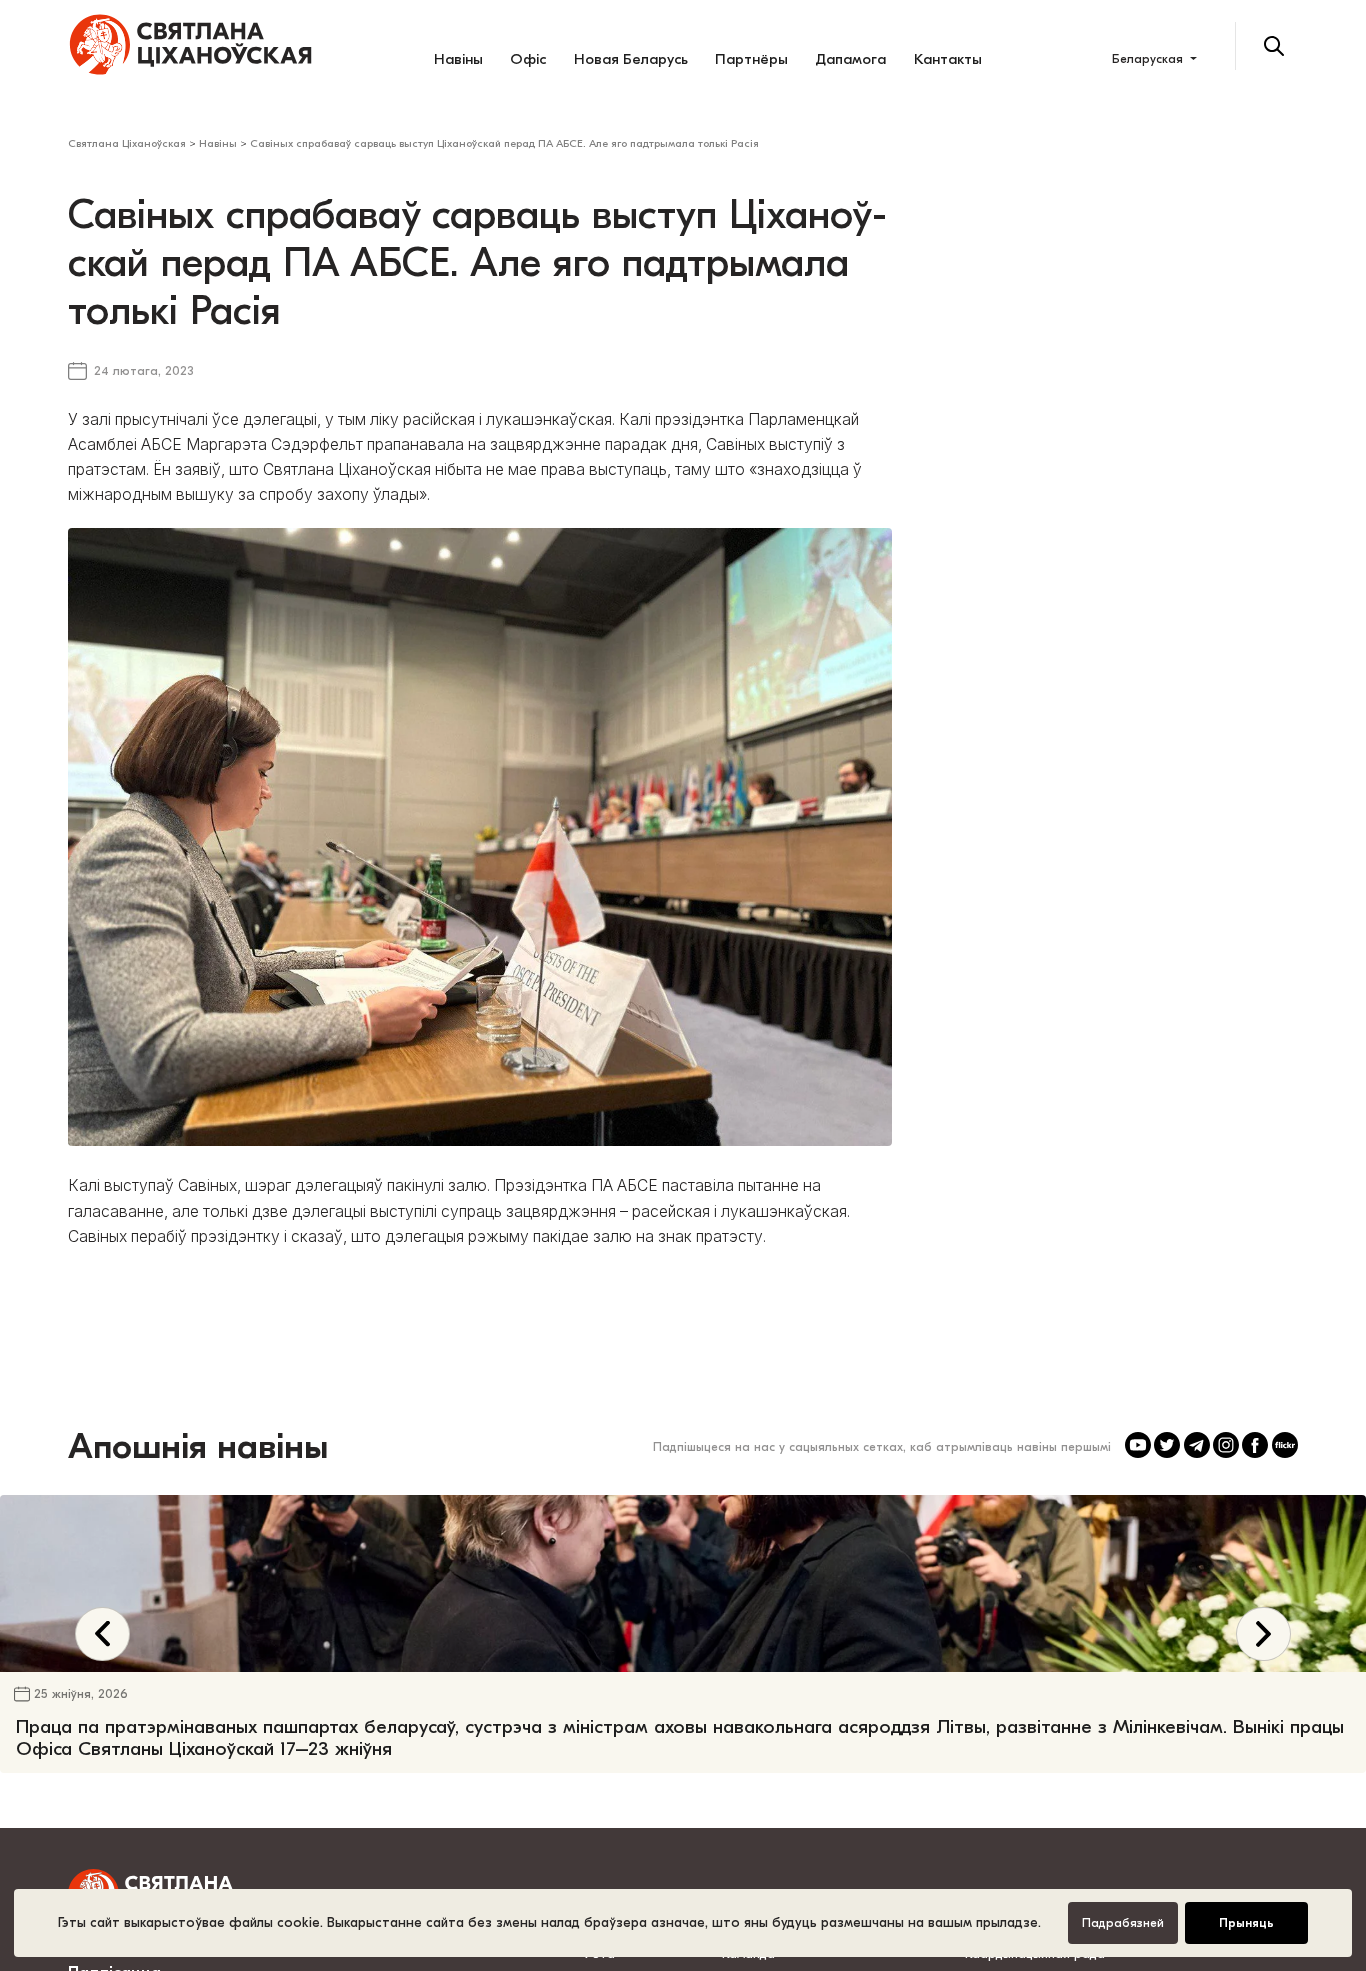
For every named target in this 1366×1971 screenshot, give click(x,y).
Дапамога (850, 59)
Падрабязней (1123, 1923)
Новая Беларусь (631, 59)
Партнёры (751, 59)
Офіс (528, 59)
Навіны (458, 59)
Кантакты (948, 59)
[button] (1263, 1711)
